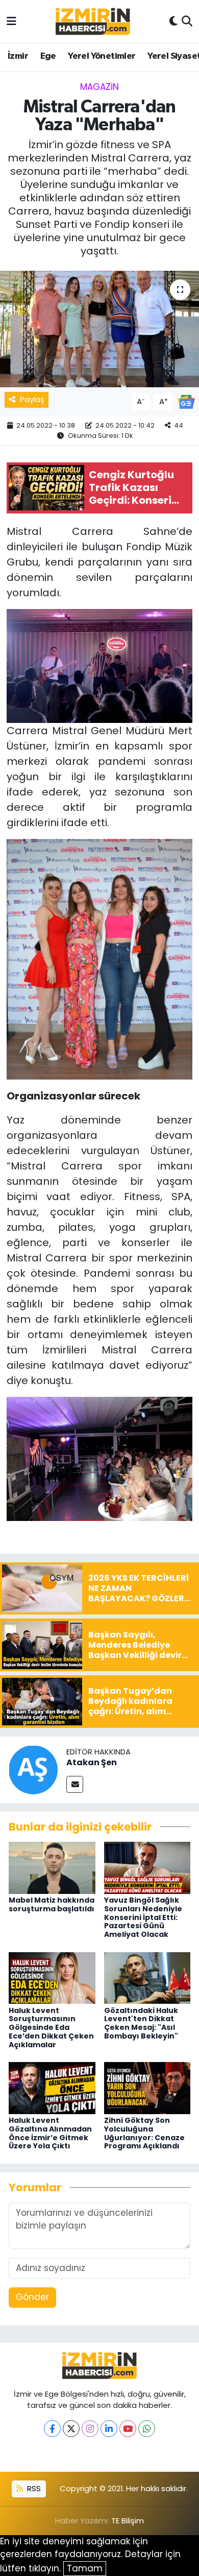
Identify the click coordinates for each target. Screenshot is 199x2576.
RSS (33, 2488)
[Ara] (187, 21)
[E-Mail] (75, 1784)
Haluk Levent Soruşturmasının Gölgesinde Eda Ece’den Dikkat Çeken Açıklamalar (51, 2028)
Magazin (99, 87)
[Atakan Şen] (33, 1769)
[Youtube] (128, 2429)
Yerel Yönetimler (102, 56)
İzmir (18, 56)
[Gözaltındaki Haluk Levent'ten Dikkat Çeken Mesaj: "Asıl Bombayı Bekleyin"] (147, 1977)
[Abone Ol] (186, 401)
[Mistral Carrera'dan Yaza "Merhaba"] (99, 329)
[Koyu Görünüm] (173, 21)
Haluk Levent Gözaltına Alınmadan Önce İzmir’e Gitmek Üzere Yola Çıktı (50, 2133)
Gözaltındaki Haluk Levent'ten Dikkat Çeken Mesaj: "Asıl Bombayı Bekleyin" (141, 2023)
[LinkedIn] (109, 2429)
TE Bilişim (128, 2521)
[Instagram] (90, 2429)
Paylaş (32, 399)
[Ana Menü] (11, 21)
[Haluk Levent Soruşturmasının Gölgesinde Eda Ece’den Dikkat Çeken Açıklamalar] (52, 1977)
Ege (48, 56)
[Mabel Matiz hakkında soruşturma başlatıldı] (52, 1867)
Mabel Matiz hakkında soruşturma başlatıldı (52, 1904)
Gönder (32, 2297)
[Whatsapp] (147, 2429)
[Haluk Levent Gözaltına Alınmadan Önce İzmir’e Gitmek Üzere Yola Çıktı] (52, 2088)
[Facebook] (52, 2429)
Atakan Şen (92, 1762)
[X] (71, 2429)
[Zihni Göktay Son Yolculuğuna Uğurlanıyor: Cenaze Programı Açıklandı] (147, 2088)
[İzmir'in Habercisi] (93, 22)
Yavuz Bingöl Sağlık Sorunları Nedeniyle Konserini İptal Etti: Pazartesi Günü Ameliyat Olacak (143, 1917)
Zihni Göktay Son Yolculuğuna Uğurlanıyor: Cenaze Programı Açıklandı (144, 2133)
